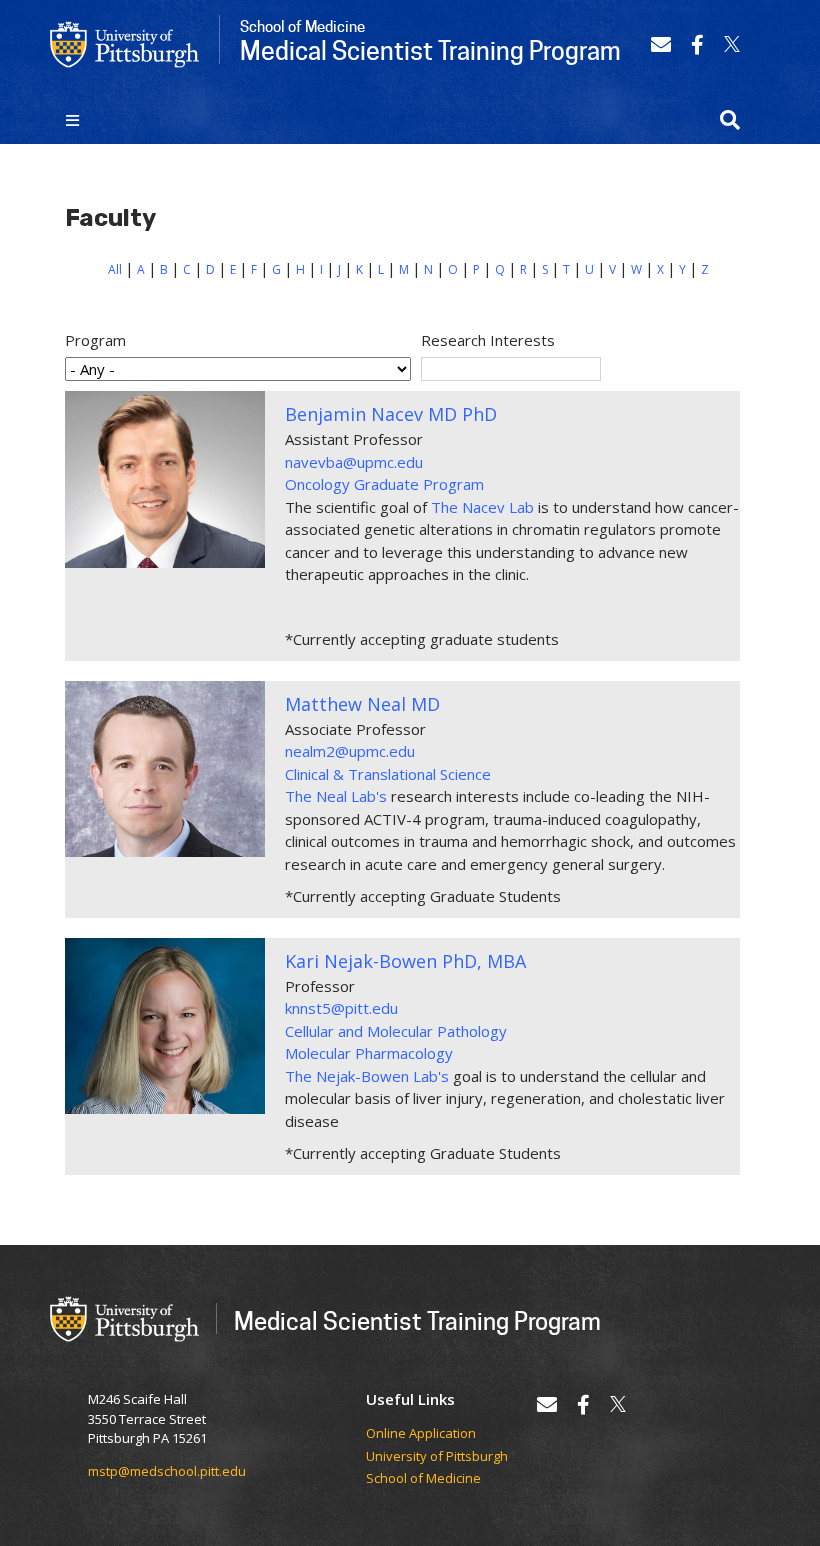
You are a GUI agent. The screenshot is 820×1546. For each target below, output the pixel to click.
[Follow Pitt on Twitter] (732, 44)
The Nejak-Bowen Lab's (367, 1076)
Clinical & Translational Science (388, 774)
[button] (730, 120)
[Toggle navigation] (72, 120)
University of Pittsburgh (437, 1457)
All (115, 269)
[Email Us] (661, 44)
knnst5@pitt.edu (341, 1008)
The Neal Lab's (338, 796)
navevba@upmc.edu (354, 462)
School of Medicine (423, 1479)
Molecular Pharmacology (369, 1053)
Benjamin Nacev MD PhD (391, 414)
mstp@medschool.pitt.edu (167, 1471)
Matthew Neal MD (362, 704)
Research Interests (488, 340)
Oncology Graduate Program (384, 484)
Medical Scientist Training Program (417, 1320)
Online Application (421, 1434)
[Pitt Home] (125, 43)
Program (95, 340)
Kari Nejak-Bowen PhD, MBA (405, 961)
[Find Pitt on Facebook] (697, 44)
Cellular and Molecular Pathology (396, 1031)
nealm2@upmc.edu (350, 751)
